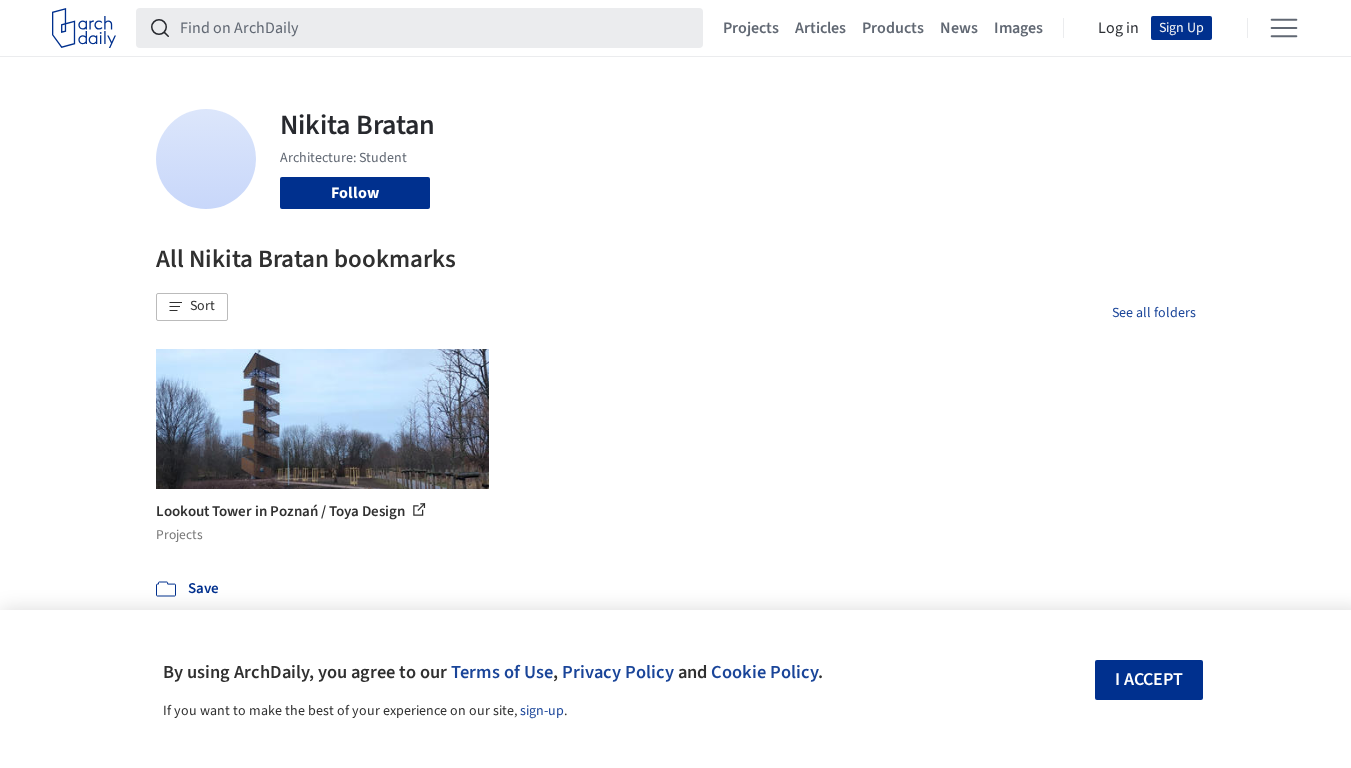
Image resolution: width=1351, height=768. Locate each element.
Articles (820, 28)
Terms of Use (502, 672)
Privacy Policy (618, 672)
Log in (1118, 28)
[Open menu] (1284, 28)
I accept (1149, 679)
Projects (751, 28)
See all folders (1154, 313)
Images (1018, 28)
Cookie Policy (764, 672)
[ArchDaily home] (84, 28)
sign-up (542, 711)
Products (893, 28)
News (959, 28)
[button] (192, 307)
